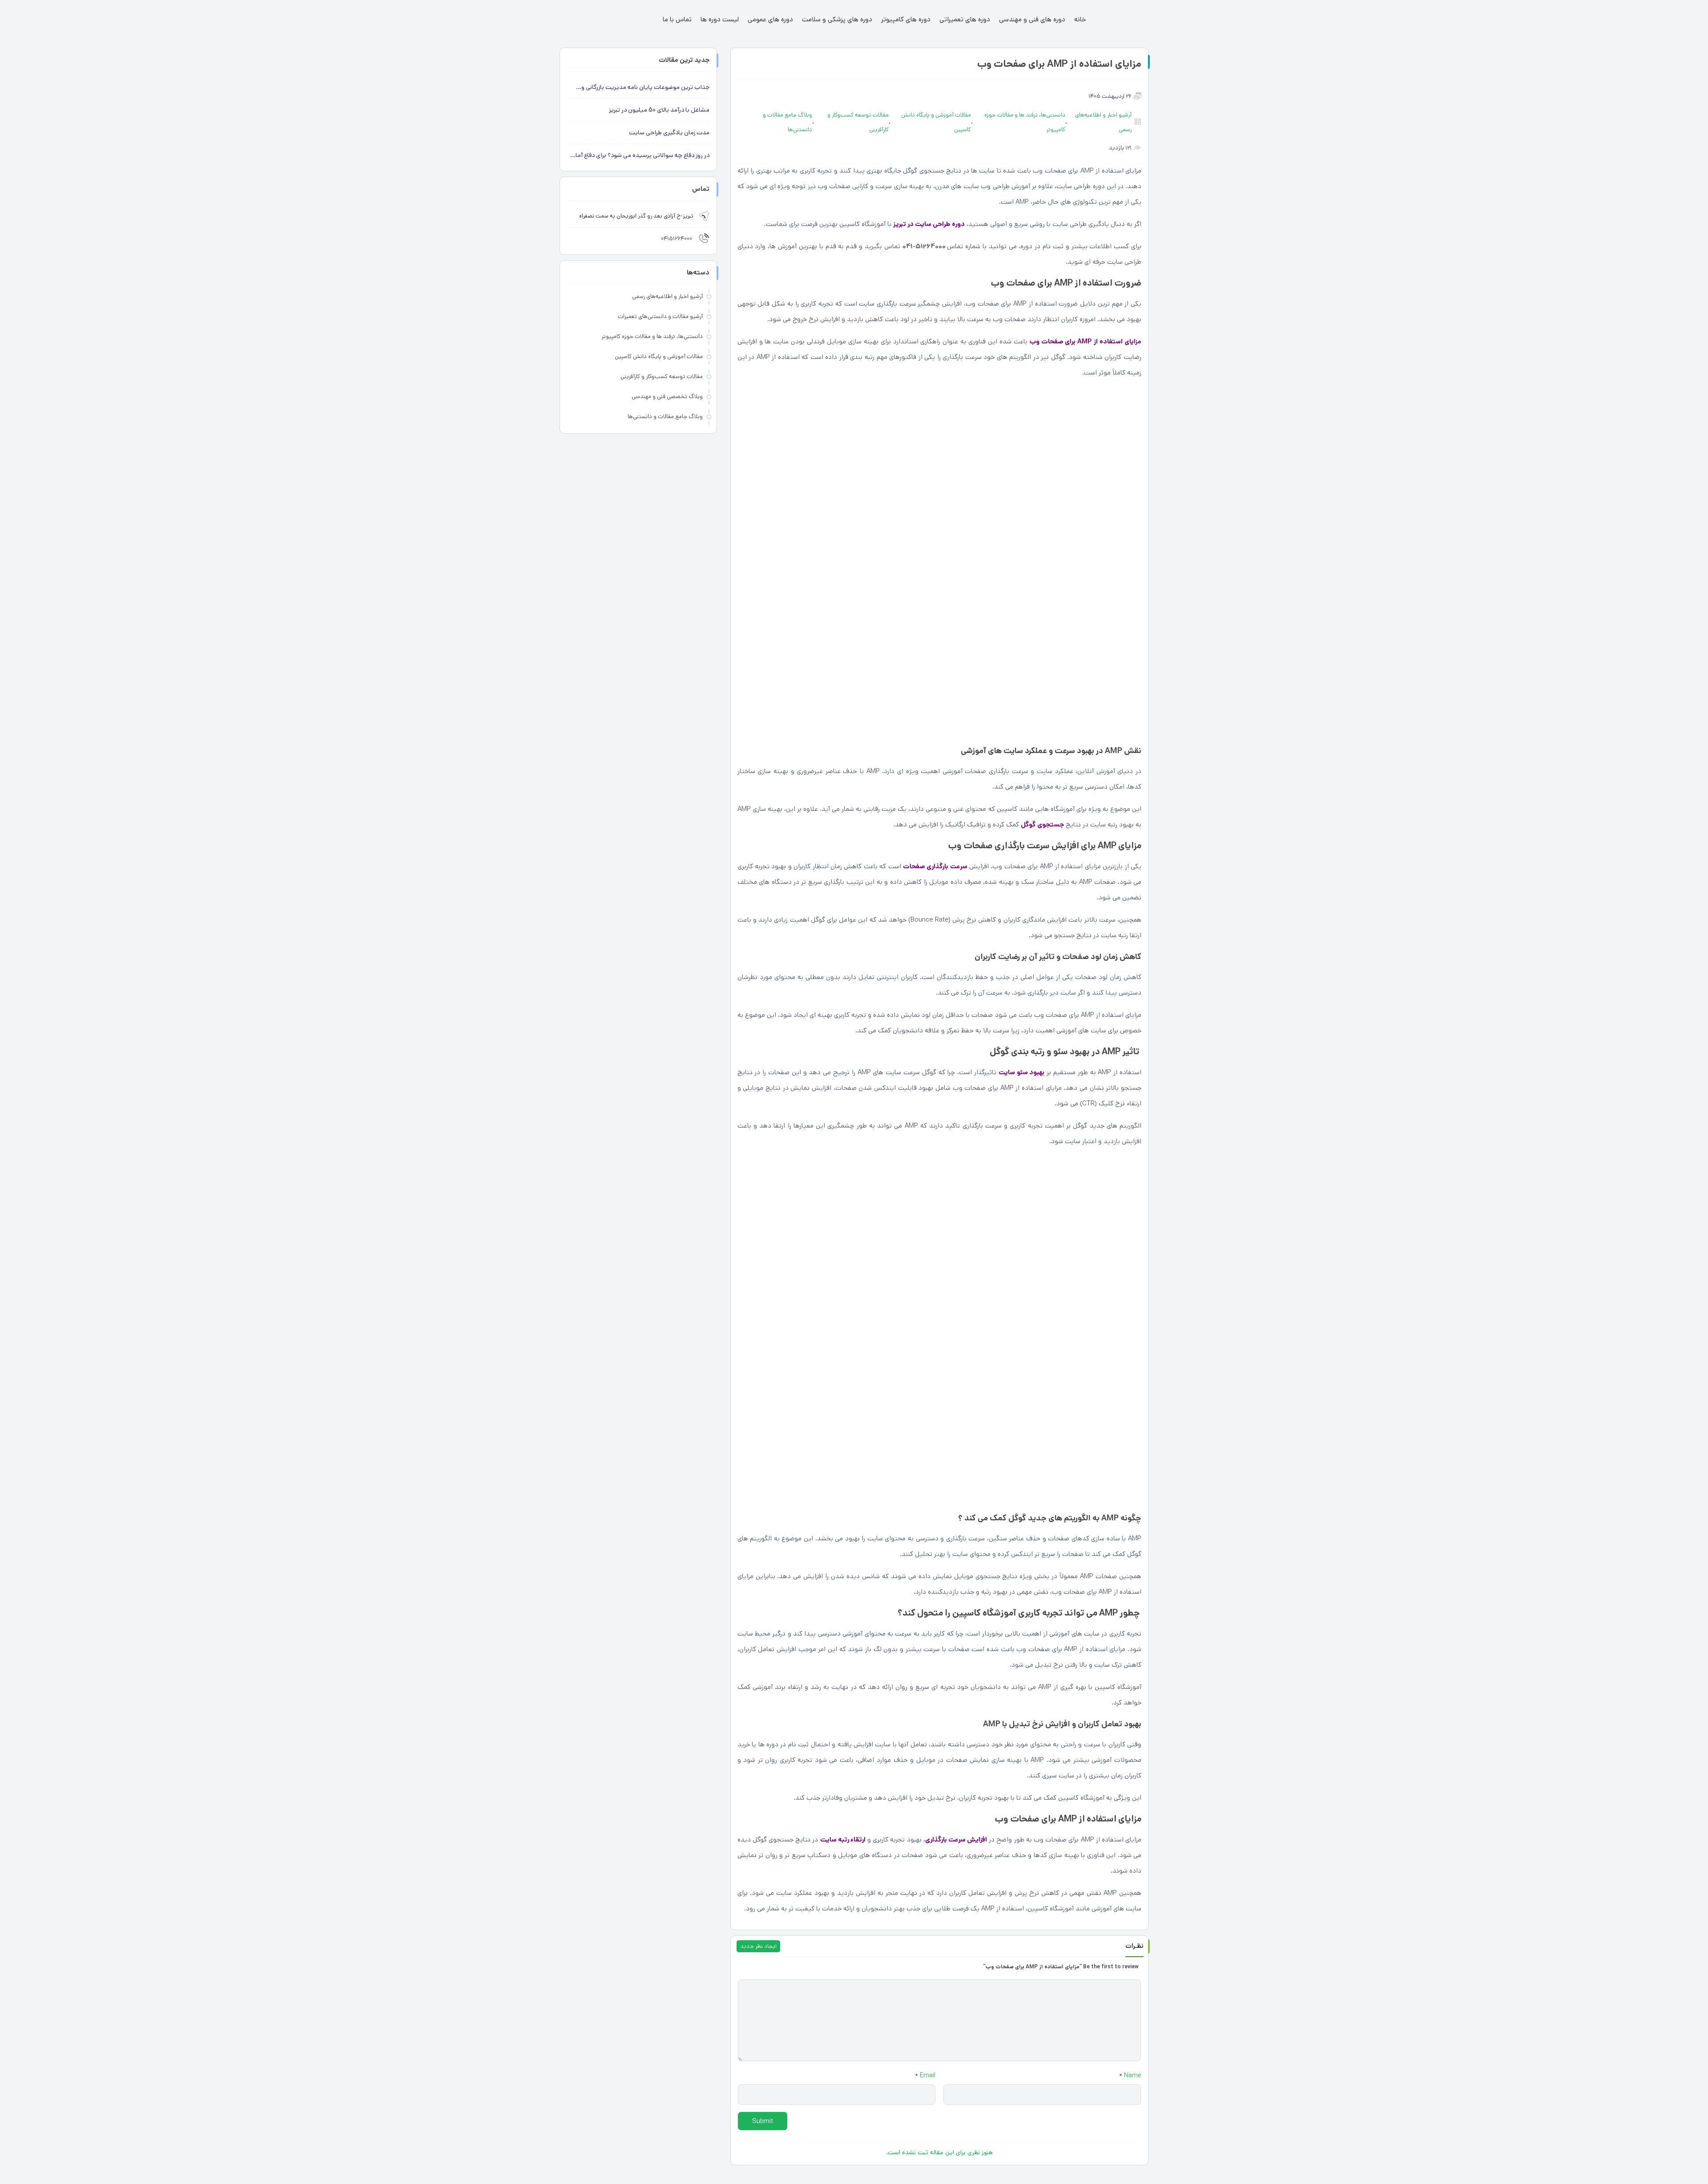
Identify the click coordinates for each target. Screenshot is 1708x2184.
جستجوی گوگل (1042, 824)
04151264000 (677, 239)
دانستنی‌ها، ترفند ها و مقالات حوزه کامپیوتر (1025, 122)
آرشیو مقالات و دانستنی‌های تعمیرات (660, 316)
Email (925, 2075)
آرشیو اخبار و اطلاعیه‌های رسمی (1103, 122)
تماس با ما (677, 19)
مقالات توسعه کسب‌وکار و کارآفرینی (858, 122)
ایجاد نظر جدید (758, 1946)
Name (1130, 2075)
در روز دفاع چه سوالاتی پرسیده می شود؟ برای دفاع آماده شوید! (639, 156)
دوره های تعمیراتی (965, 19)
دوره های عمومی (770, 19)
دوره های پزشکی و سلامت (837, 19)
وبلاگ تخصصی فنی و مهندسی (667, 397)
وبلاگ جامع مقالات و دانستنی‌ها (788, 122)
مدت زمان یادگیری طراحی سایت (669, 133)
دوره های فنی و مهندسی (1032, 19)
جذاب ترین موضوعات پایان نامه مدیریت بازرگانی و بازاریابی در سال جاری (645, 88)
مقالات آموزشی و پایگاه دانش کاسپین (936, 122)
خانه (1080, 19)
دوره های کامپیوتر (906, 19)
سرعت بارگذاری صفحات (935, 866)
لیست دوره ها (720, 19)
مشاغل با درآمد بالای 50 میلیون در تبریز (659, 110)
